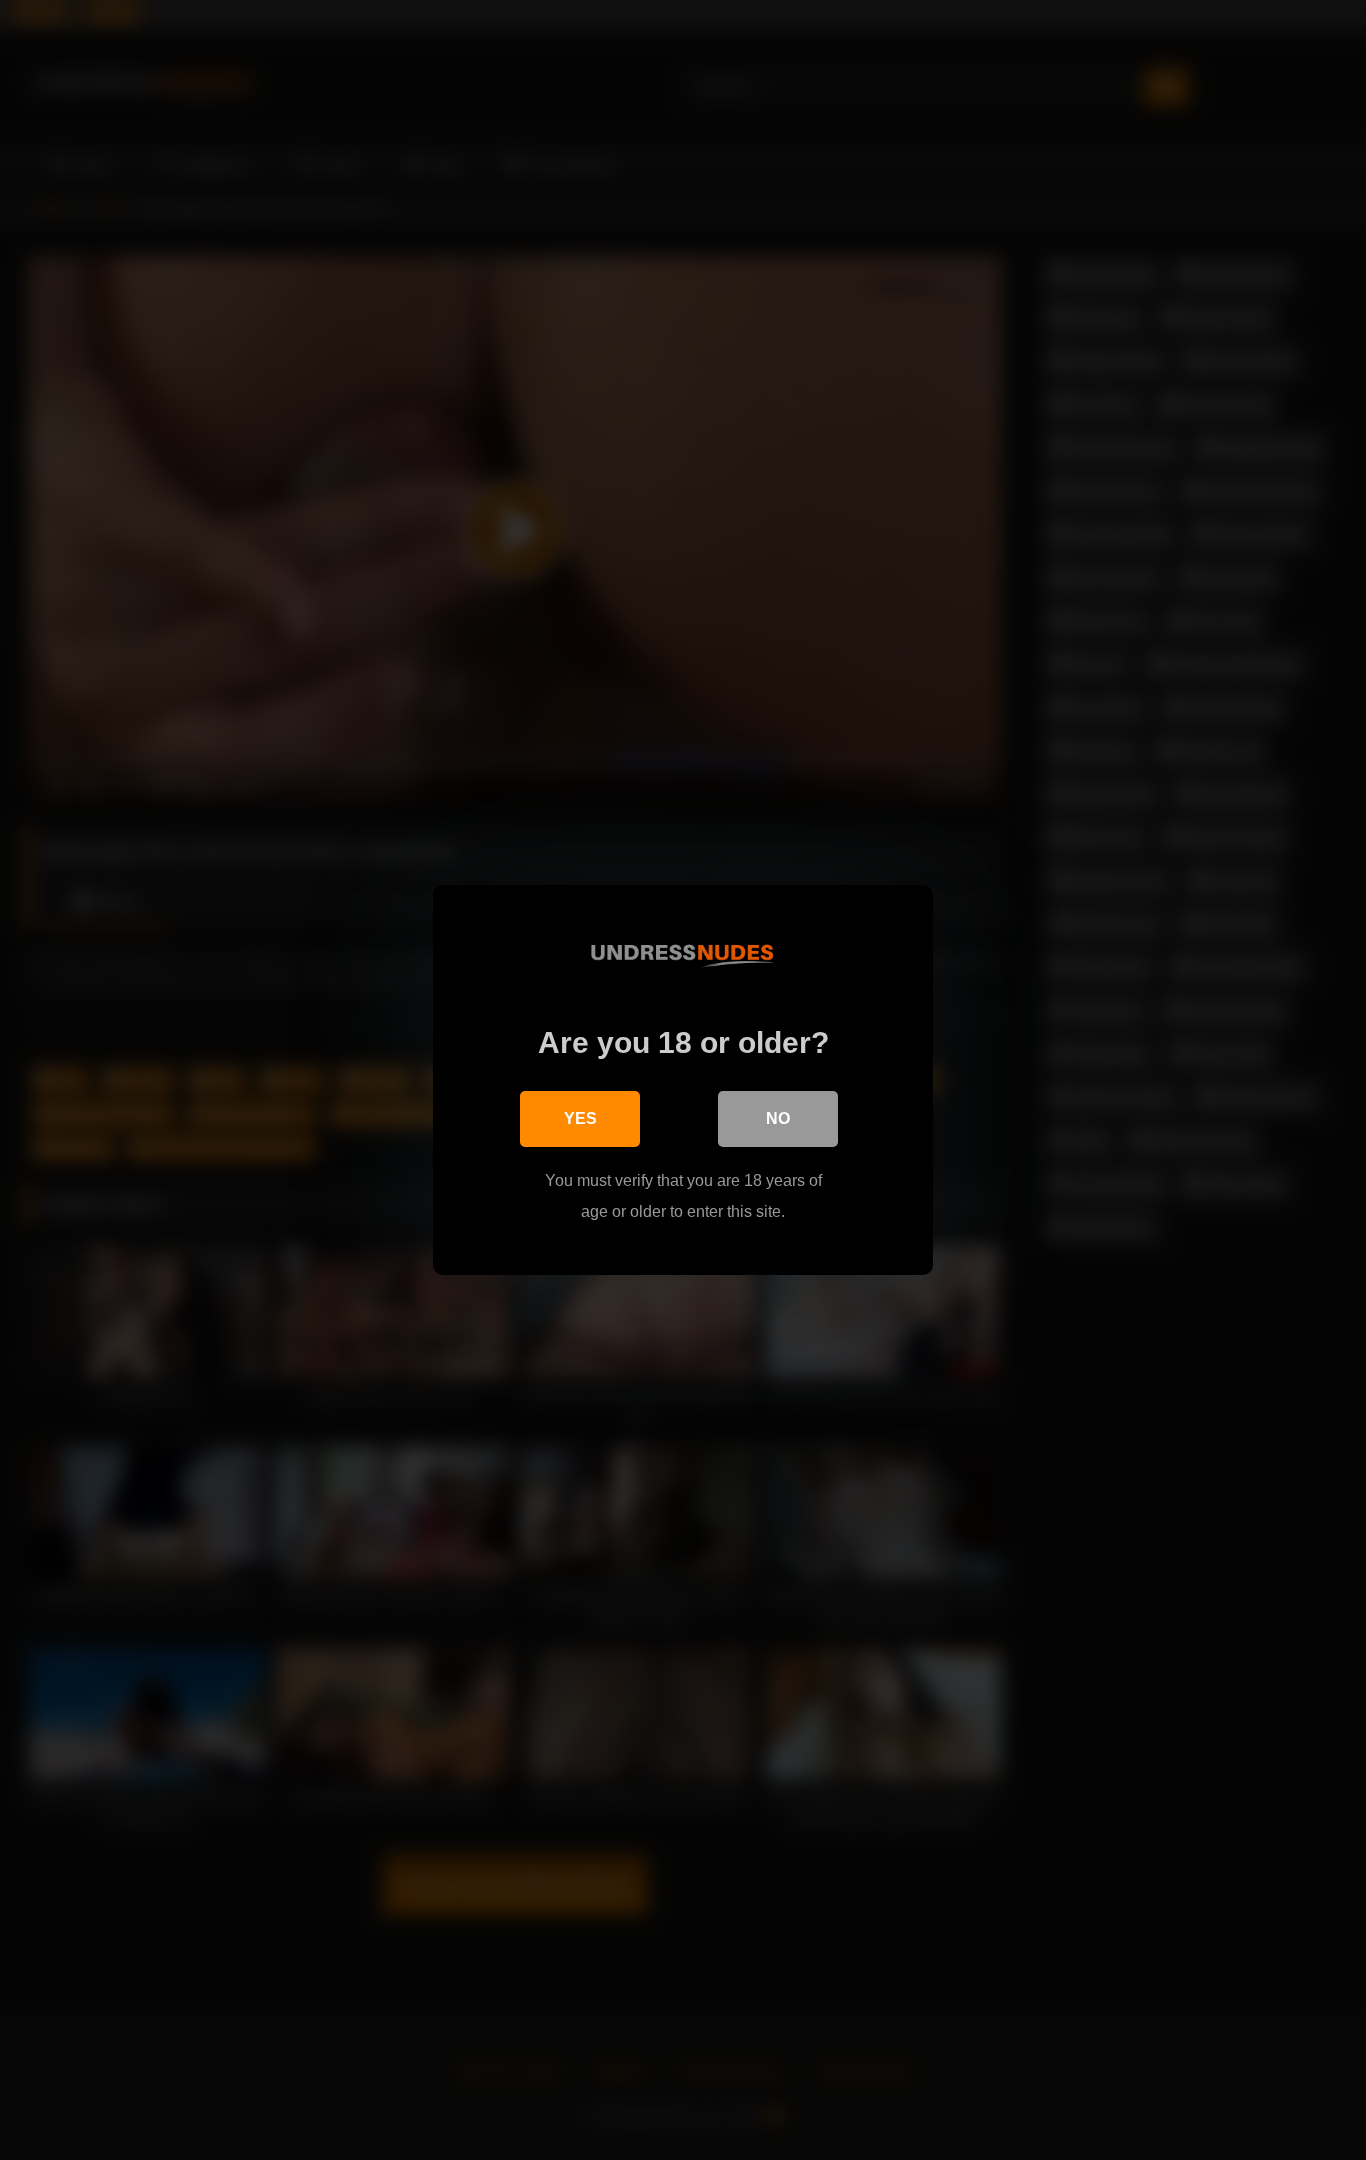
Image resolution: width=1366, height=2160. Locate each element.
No (778, 1118)
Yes (580, 1118)
